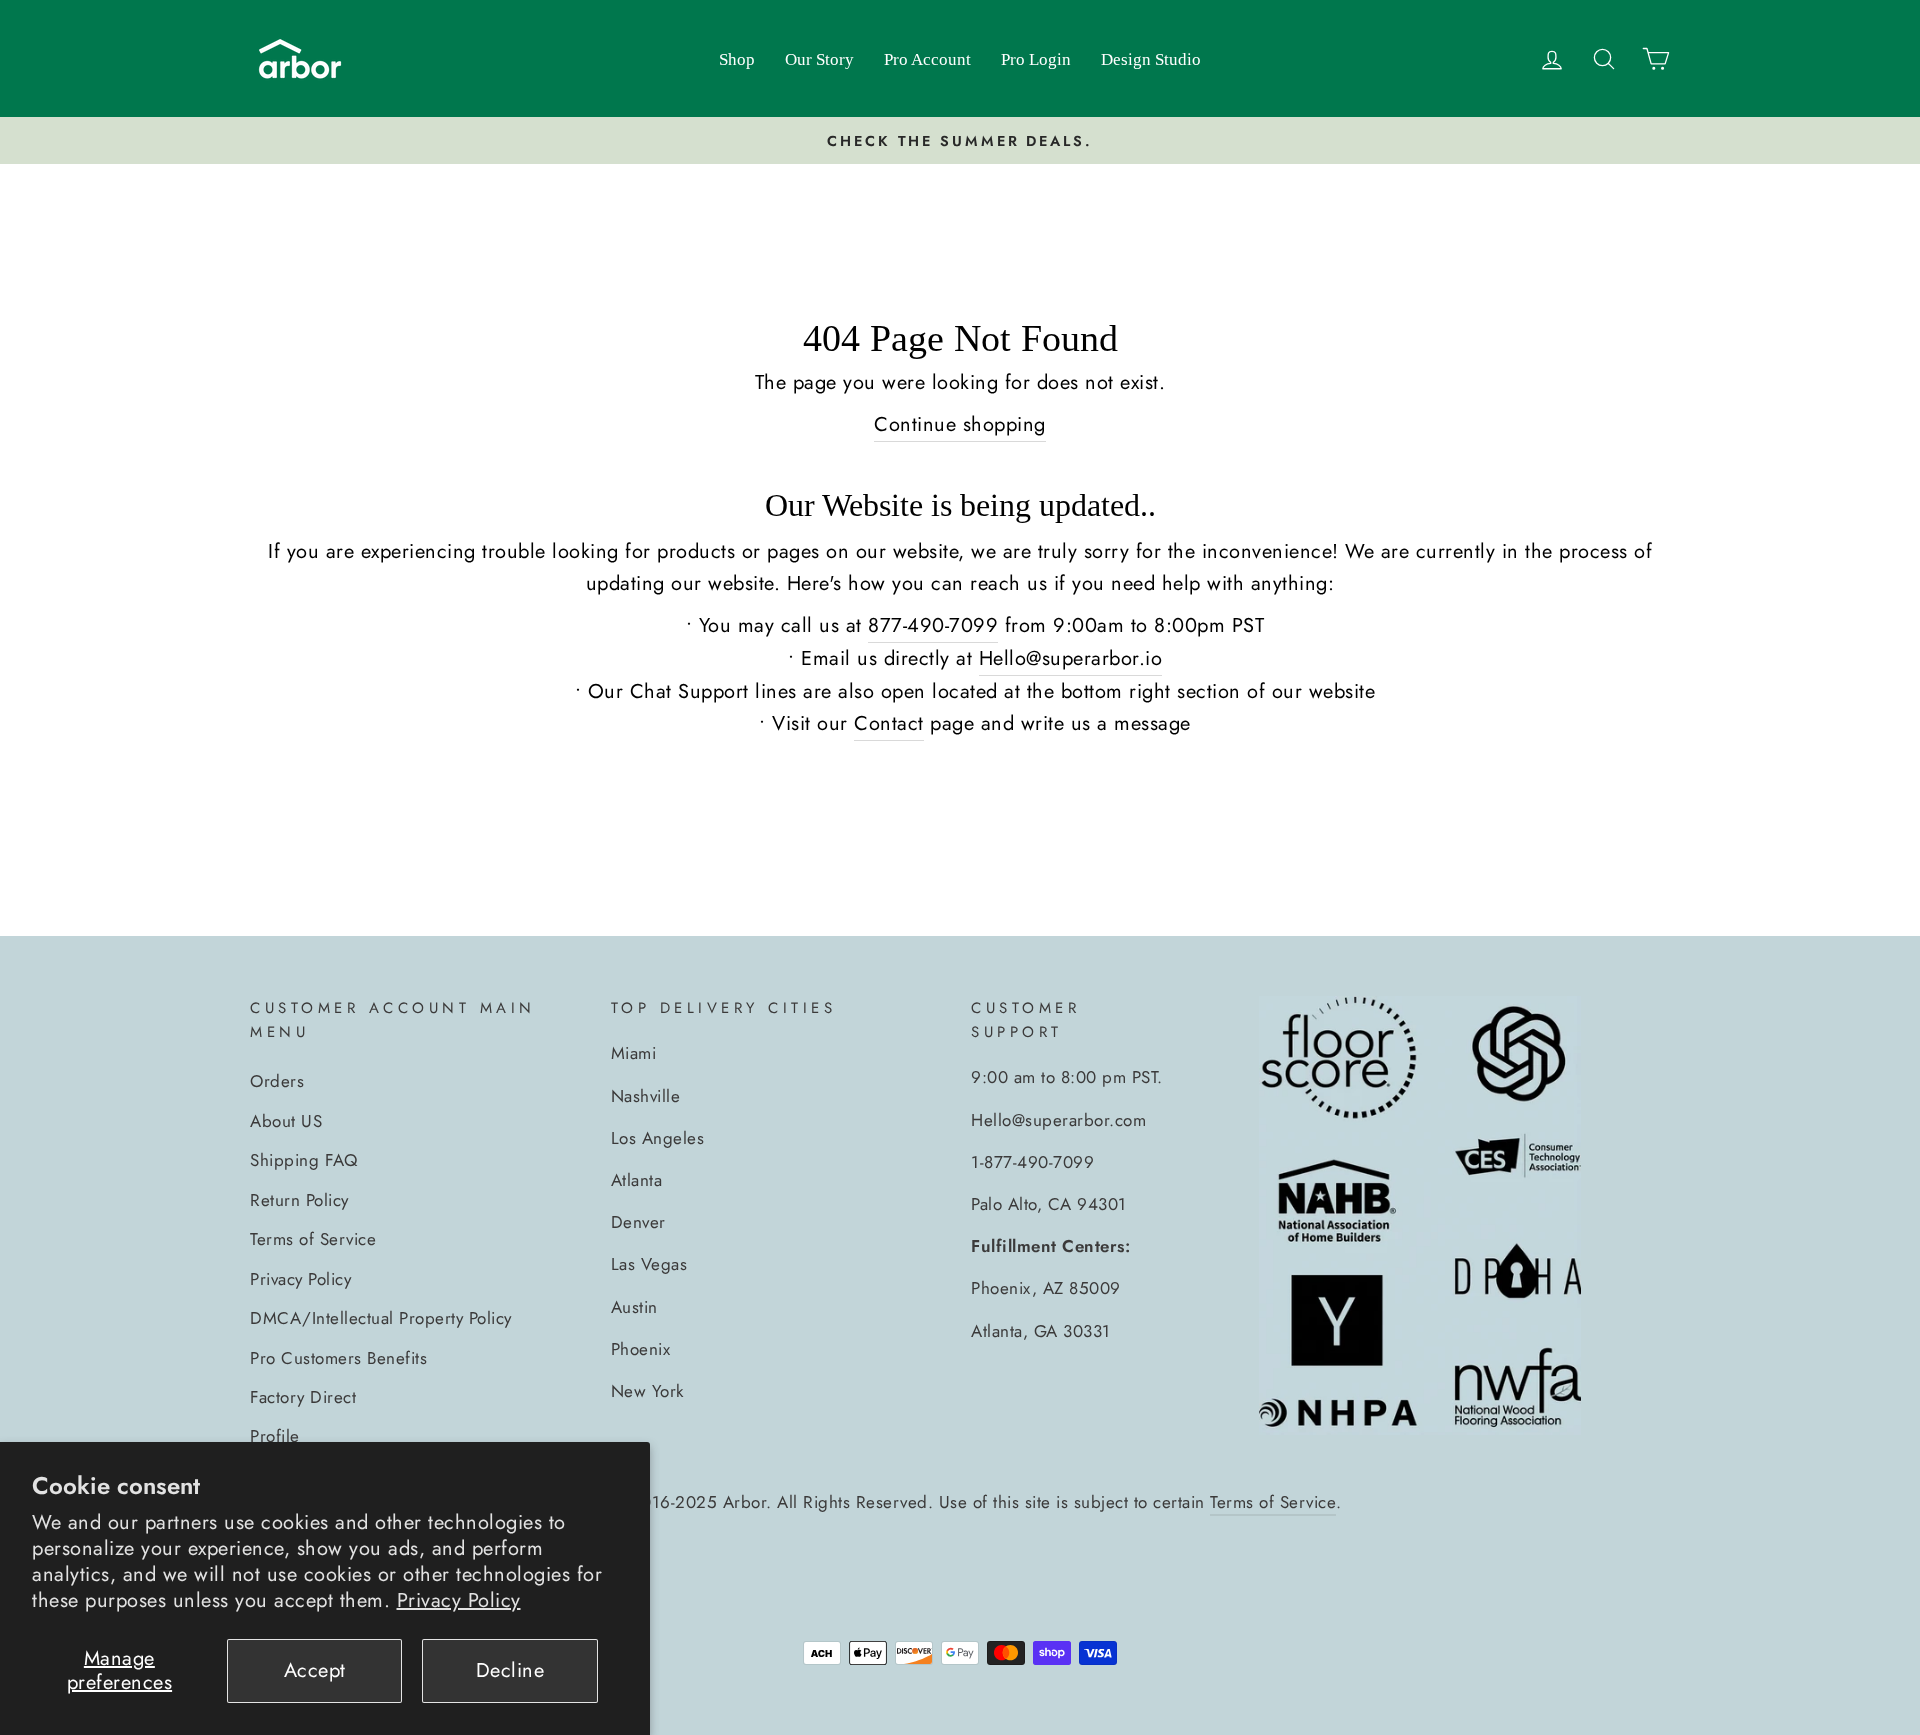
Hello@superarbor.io (1071, 658)
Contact (889, 723)
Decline (510, 1670)
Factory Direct (303, 1397)
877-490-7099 (933, 625)
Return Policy (299, 1200)
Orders (277, 1081)
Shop (737, 59)
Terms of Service (313, 1239)
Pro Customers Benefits (338, 1358)
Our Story (819, 59)
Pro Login (1036, 59)
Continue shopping (960, 424)
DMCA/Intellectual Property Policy (381, 1318)
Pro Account (927, 59)
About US (286, 1121)
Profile (275, 1436)
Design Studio (1151, 59)
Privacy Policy (459, 1600)
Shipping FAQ (303, 1160)
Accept (315, 1670)
